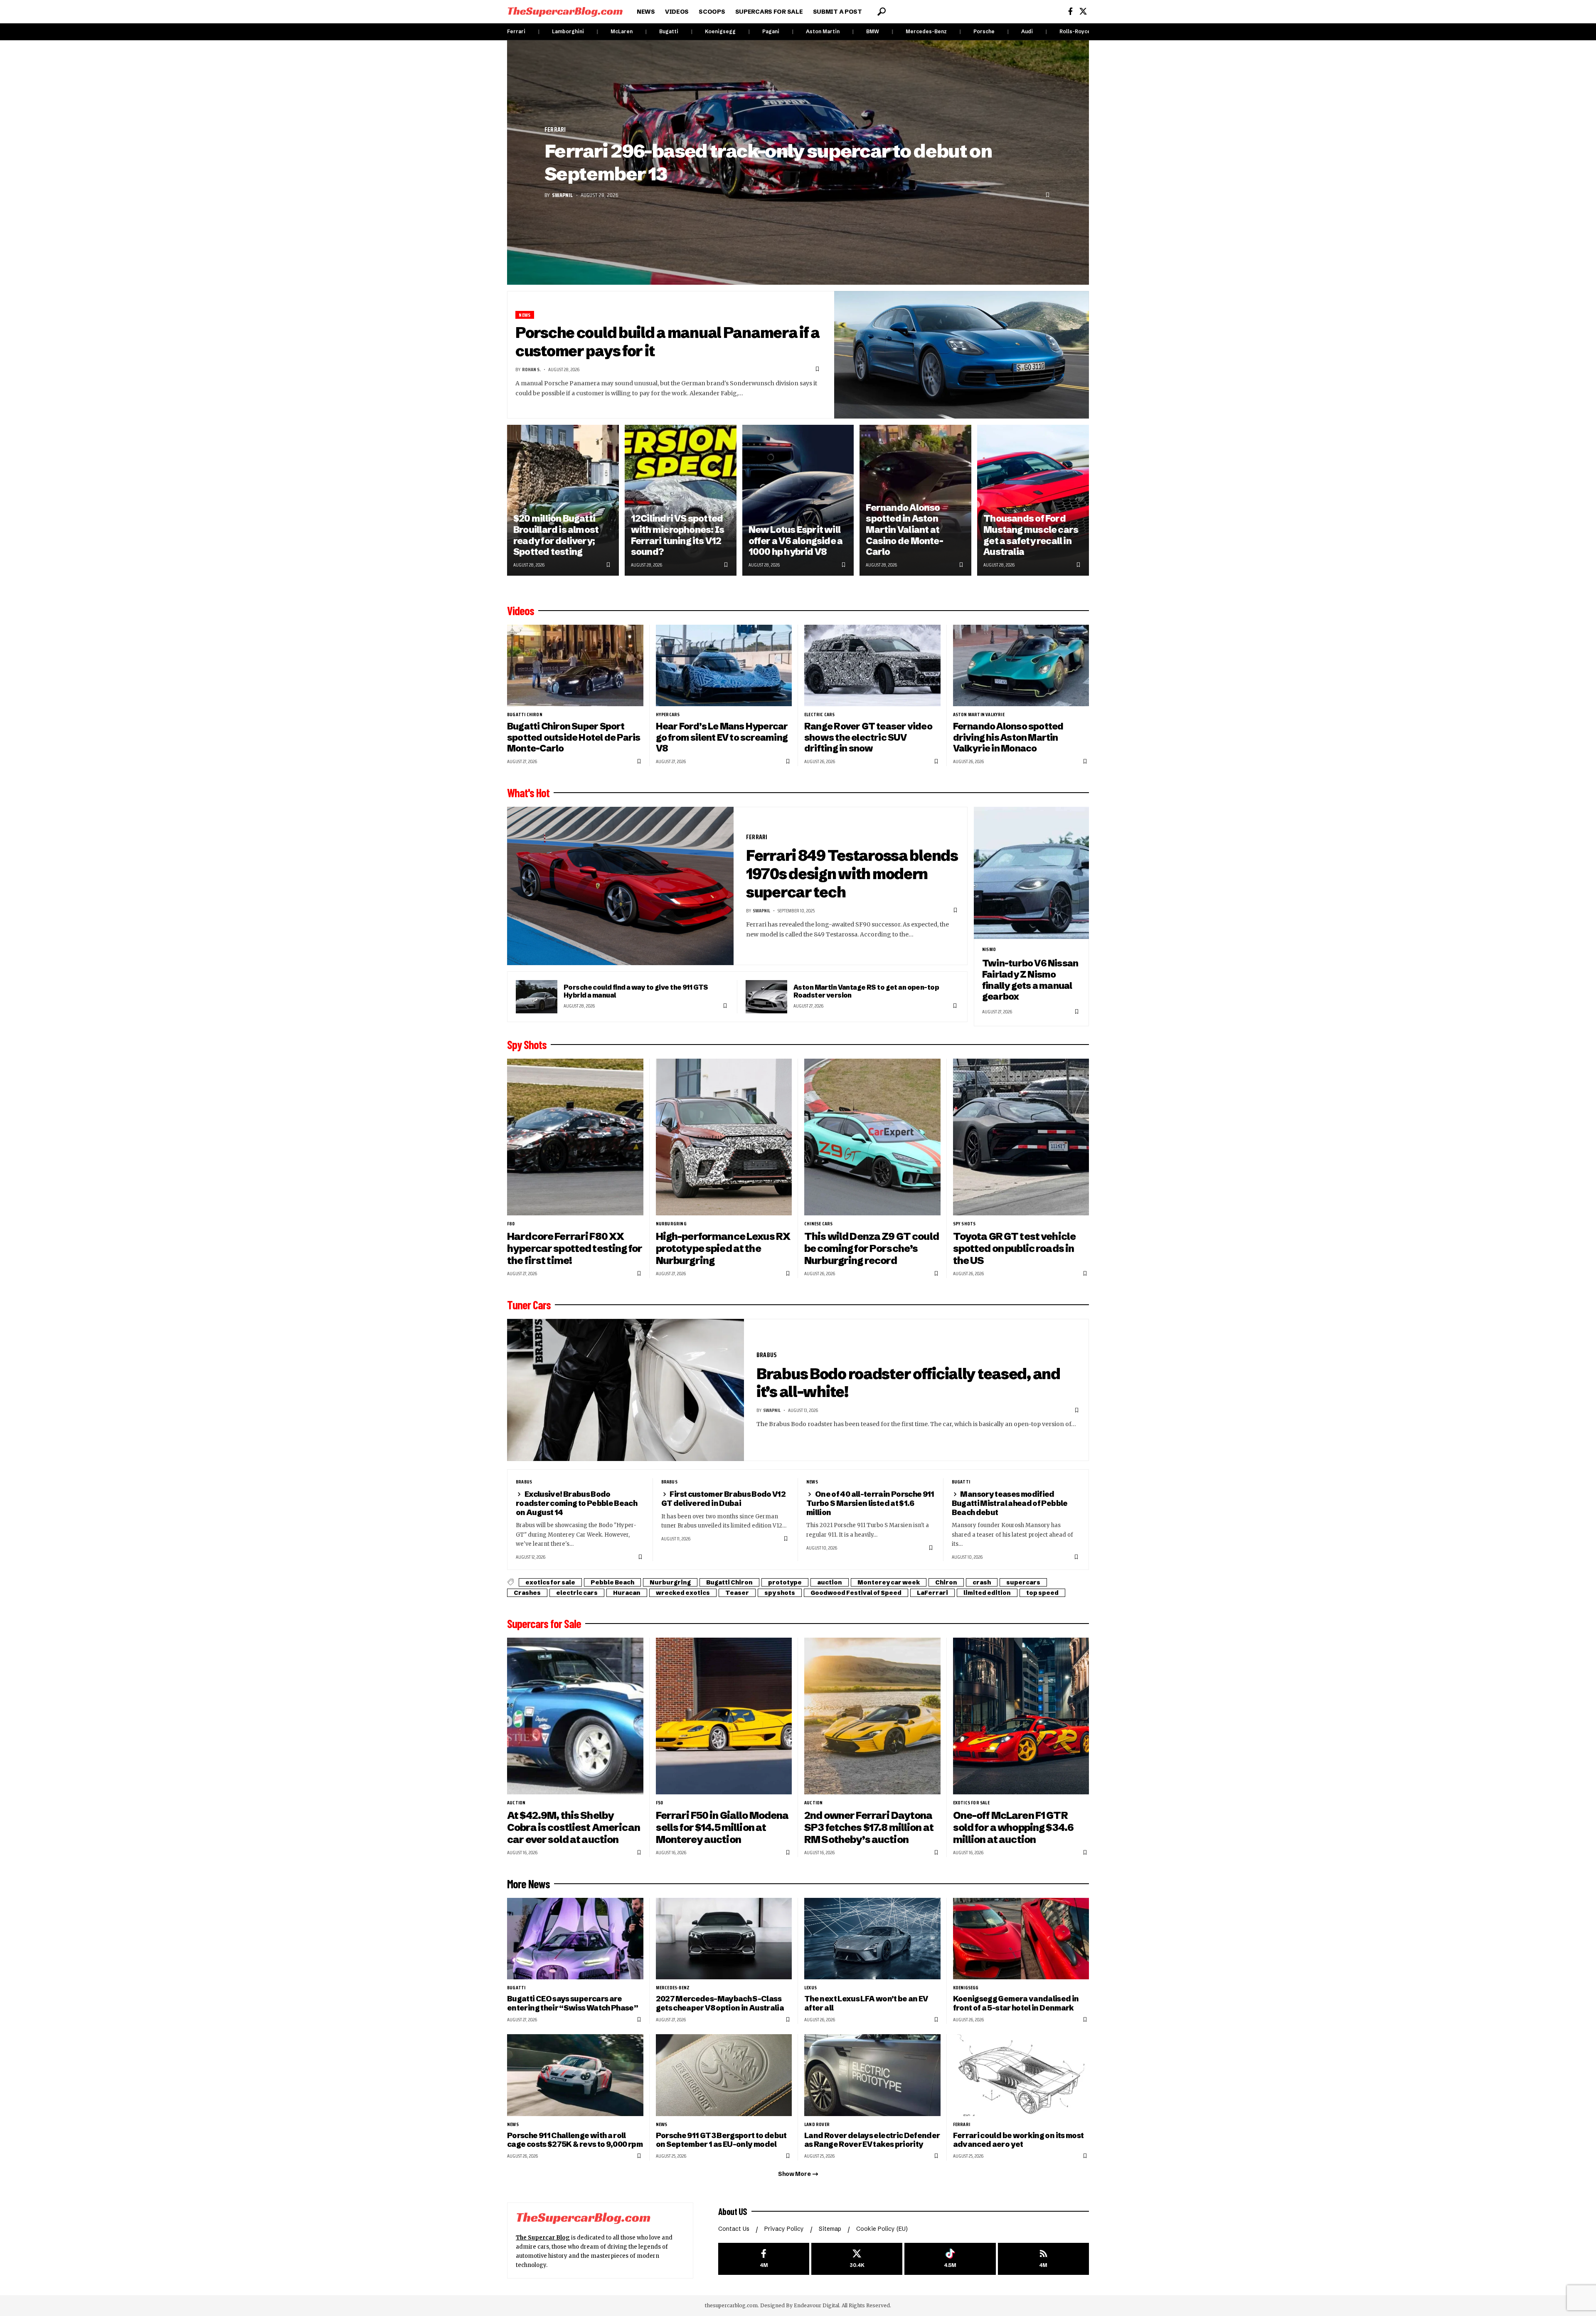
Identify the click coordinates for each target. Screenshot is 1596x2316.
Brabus (767, 1355)
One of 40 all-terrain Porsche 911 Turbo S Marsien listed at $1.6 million (870, 1503)
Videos (521, 611)
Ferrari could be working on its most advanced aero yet (1018, 2140)
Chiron (946, 1582)
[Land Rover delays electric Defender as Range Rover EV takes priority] (872, 2075)
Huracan (627, 1593)
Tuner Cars (529, 1305)
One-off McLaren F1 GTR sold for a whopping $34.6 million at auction (1014, 1827)
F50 (660, 1803)
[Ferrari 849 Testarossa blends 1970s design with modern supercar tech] (620, 886)
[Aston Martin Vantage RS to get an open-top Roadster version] (766, 997)
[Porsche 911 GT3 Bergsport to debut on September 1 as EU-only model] (724, 2075)
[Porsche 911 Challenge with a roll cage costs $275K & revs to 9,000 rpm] (575, 2075)
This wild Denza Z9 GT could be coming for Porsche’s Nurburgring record (872, 1248)
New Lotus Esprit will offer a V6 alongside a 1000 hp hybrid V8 (796, 541)
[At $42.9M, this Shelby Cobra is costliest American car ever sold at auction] (575, 1716)
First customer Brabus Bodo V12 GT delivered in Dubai (724, 1499)
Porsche (984, 31)
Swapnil (562, 195)
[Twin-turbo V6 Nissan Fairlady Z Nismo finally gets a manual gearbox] (1031, 873)
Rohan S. (531, 369)
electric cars (820, 715)
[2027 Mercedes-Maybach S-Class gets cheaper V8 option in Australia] (724, 1939)
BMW (873, 31)
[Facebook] (1070, 11)
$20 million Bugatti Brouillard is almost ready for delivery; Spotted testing (556, 535)
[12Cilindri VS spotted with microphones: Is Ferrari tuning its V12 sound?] (681, 500)
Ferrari (516, 31)
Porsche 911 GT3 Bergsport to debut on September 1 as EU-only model (721, 2140)
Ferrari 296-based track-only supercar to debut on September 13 (768, 162)
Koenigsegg (720, 31)
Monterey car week (889, 1582)
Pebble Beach (612, 1582)
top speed (1042, 1593)
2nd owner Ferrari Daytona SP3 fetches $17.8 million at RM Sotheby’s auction (869, 1827)
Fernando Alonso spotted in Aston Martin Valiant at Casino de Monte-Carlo (904, 530)
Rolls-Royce (1075, 31)
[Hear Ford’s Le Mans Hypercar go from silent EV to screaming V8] (724, 666)
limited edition (987, 1593)
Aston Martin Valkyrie (979, 715)
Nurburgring (671, 1224)
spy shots (964, 1224)
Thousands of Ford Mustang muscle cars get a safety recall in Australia (1031, 535)
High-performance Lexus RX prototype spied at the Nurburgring (723, 1248)
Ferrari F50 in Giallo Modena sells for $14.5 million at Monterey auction (722, 1827)
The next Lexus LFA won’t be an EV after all (866, 2003)
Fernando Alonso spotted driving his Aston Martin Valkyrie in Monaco (1008, 737)
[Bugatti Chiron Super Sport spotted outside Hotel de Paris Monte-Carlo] (575, 666)
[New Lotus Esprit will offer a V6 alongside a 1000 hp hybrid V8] (798, 500)
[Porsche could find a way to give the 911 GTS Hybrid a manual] (537, 997)
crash (982, 1582)
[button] (882, 12)
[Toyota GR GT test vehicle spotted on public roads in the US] (1021, 1137)
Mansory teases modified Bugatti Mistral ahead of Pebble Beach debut (1010, 1503)
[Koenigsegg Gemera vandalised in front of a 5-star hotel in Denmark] (1021, 1939)
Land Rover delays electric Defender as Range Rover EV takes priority (872, 2140)
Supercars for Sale (544, 1624)
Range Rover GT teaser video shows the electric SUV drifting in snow (868, 737)
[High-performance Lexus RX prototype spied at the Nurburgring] (724, 1137)
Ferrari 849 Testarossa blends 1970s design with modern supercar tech (852, 873)
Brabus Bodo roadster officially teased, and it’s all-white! (908, 1383)
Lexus (810, 1988)
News (525, 315)
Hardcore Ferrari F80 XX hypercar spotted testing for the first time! (575, 1248)
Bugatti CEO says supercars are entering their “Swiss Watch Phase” (573, 2003)
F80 (511, 1224)
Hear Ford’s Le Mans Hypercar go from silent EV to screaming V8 (722, 737)
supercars (1023, 1582)
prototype (785, 1582)
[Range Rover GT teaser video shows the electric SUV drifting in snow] (872, 666)
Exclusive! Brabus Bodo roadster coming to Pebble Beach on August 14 (576, 1503)
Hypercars (668, 715)
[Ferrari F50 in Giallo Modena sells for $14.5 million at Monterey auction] (724, 1716)
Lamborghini (568, 31)
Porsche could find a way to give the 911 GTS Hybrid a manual (636, 991)
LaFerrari (932, 1593)
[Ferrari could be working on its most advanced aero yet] (1021, 2075)
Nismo (989, 949)
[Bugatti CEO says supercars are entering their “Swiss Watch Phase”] (575, 1939)
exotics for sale (550, 1582)
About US (733, 2211)
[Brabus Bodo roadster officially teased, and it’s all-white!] (626, 1390)
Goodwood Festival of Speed (856, 1593)
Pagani (771, 31)
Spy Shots (527, 1045)
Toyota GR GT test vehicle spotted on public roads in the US (1015, 1248)
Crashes (527, 1593)
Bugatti (669, 31)
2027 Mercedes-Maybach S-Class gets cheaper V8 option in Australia (720, 2003)
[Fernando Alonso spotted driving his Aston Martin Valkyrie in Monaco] (1021, 666)
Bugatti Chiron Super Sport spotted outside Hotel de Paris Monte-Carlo (574, 737)
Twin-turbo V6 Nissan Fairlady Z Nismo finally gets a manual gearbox (1030, 980)
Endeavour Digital (816, 2305)
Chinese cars (818, 1224)
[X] (1083, 11)
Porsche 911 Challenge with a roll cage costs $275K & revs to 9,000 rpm (575, 2140)
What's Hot (528, 793)
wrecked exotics (683, 1593)
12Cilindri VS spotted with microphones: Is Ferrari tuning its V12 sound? (677, 535)
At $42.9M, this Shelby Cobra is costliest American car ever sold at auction (574, 1827)
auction (830, 1582)
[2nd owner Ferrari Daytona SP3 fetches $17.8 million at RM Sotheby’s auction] (872, 1716)
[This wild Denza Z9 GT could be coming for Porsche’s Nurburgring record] (872, 1137)
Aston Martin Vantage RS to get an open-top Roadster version (866, 991)
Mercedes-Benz (926, 31)
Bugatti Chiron (525, 715)
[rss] (1043, 2259)
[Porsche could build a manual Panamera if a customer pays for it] (962, 355)
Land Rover (817, 2124)
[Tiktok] (950, 2259)
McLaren (622, 31)
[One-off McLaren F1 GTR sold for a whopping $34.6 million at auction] (1021, 1716)
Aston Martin (823, 31)
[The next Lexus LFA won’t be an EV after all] (872, 1939)
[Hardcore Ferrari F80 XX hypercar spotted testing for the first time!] (575, 1137)
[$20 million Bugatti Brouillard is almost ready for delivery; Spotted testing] (563, 500)
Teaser (737, 1593)
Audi (1027, 31)
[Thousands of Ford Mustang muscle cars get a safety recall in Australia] (1033, 500)
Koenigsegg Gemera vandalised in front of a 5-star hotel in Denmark (1016, 2003)
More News (528, 1884)
